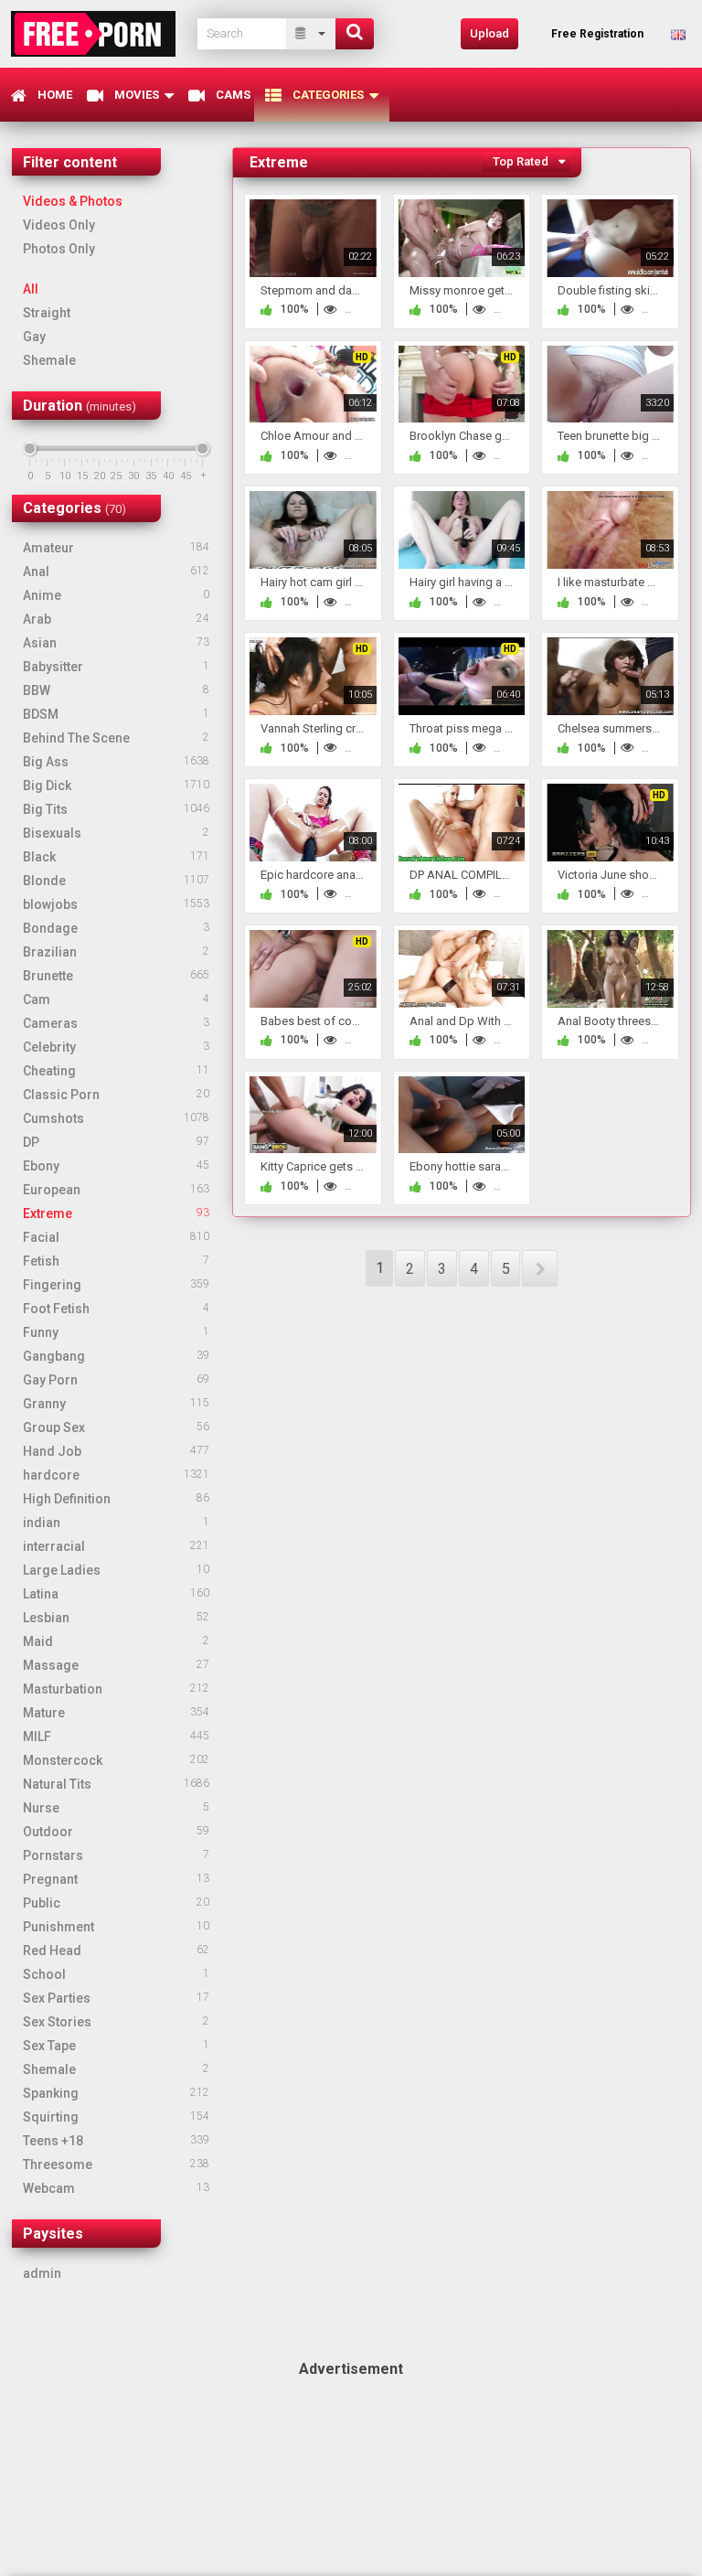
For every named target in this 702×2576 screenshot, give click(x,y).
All (31, 289)
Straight (47, 313)
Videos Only (59, 225)
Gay (34, 337)
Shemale (49, 360)
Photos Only (59, 249)
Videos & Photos (73, 201)
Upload (489, 33)
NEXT (540, 1268)
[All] (311, 34)
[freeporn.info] (99, 33)
